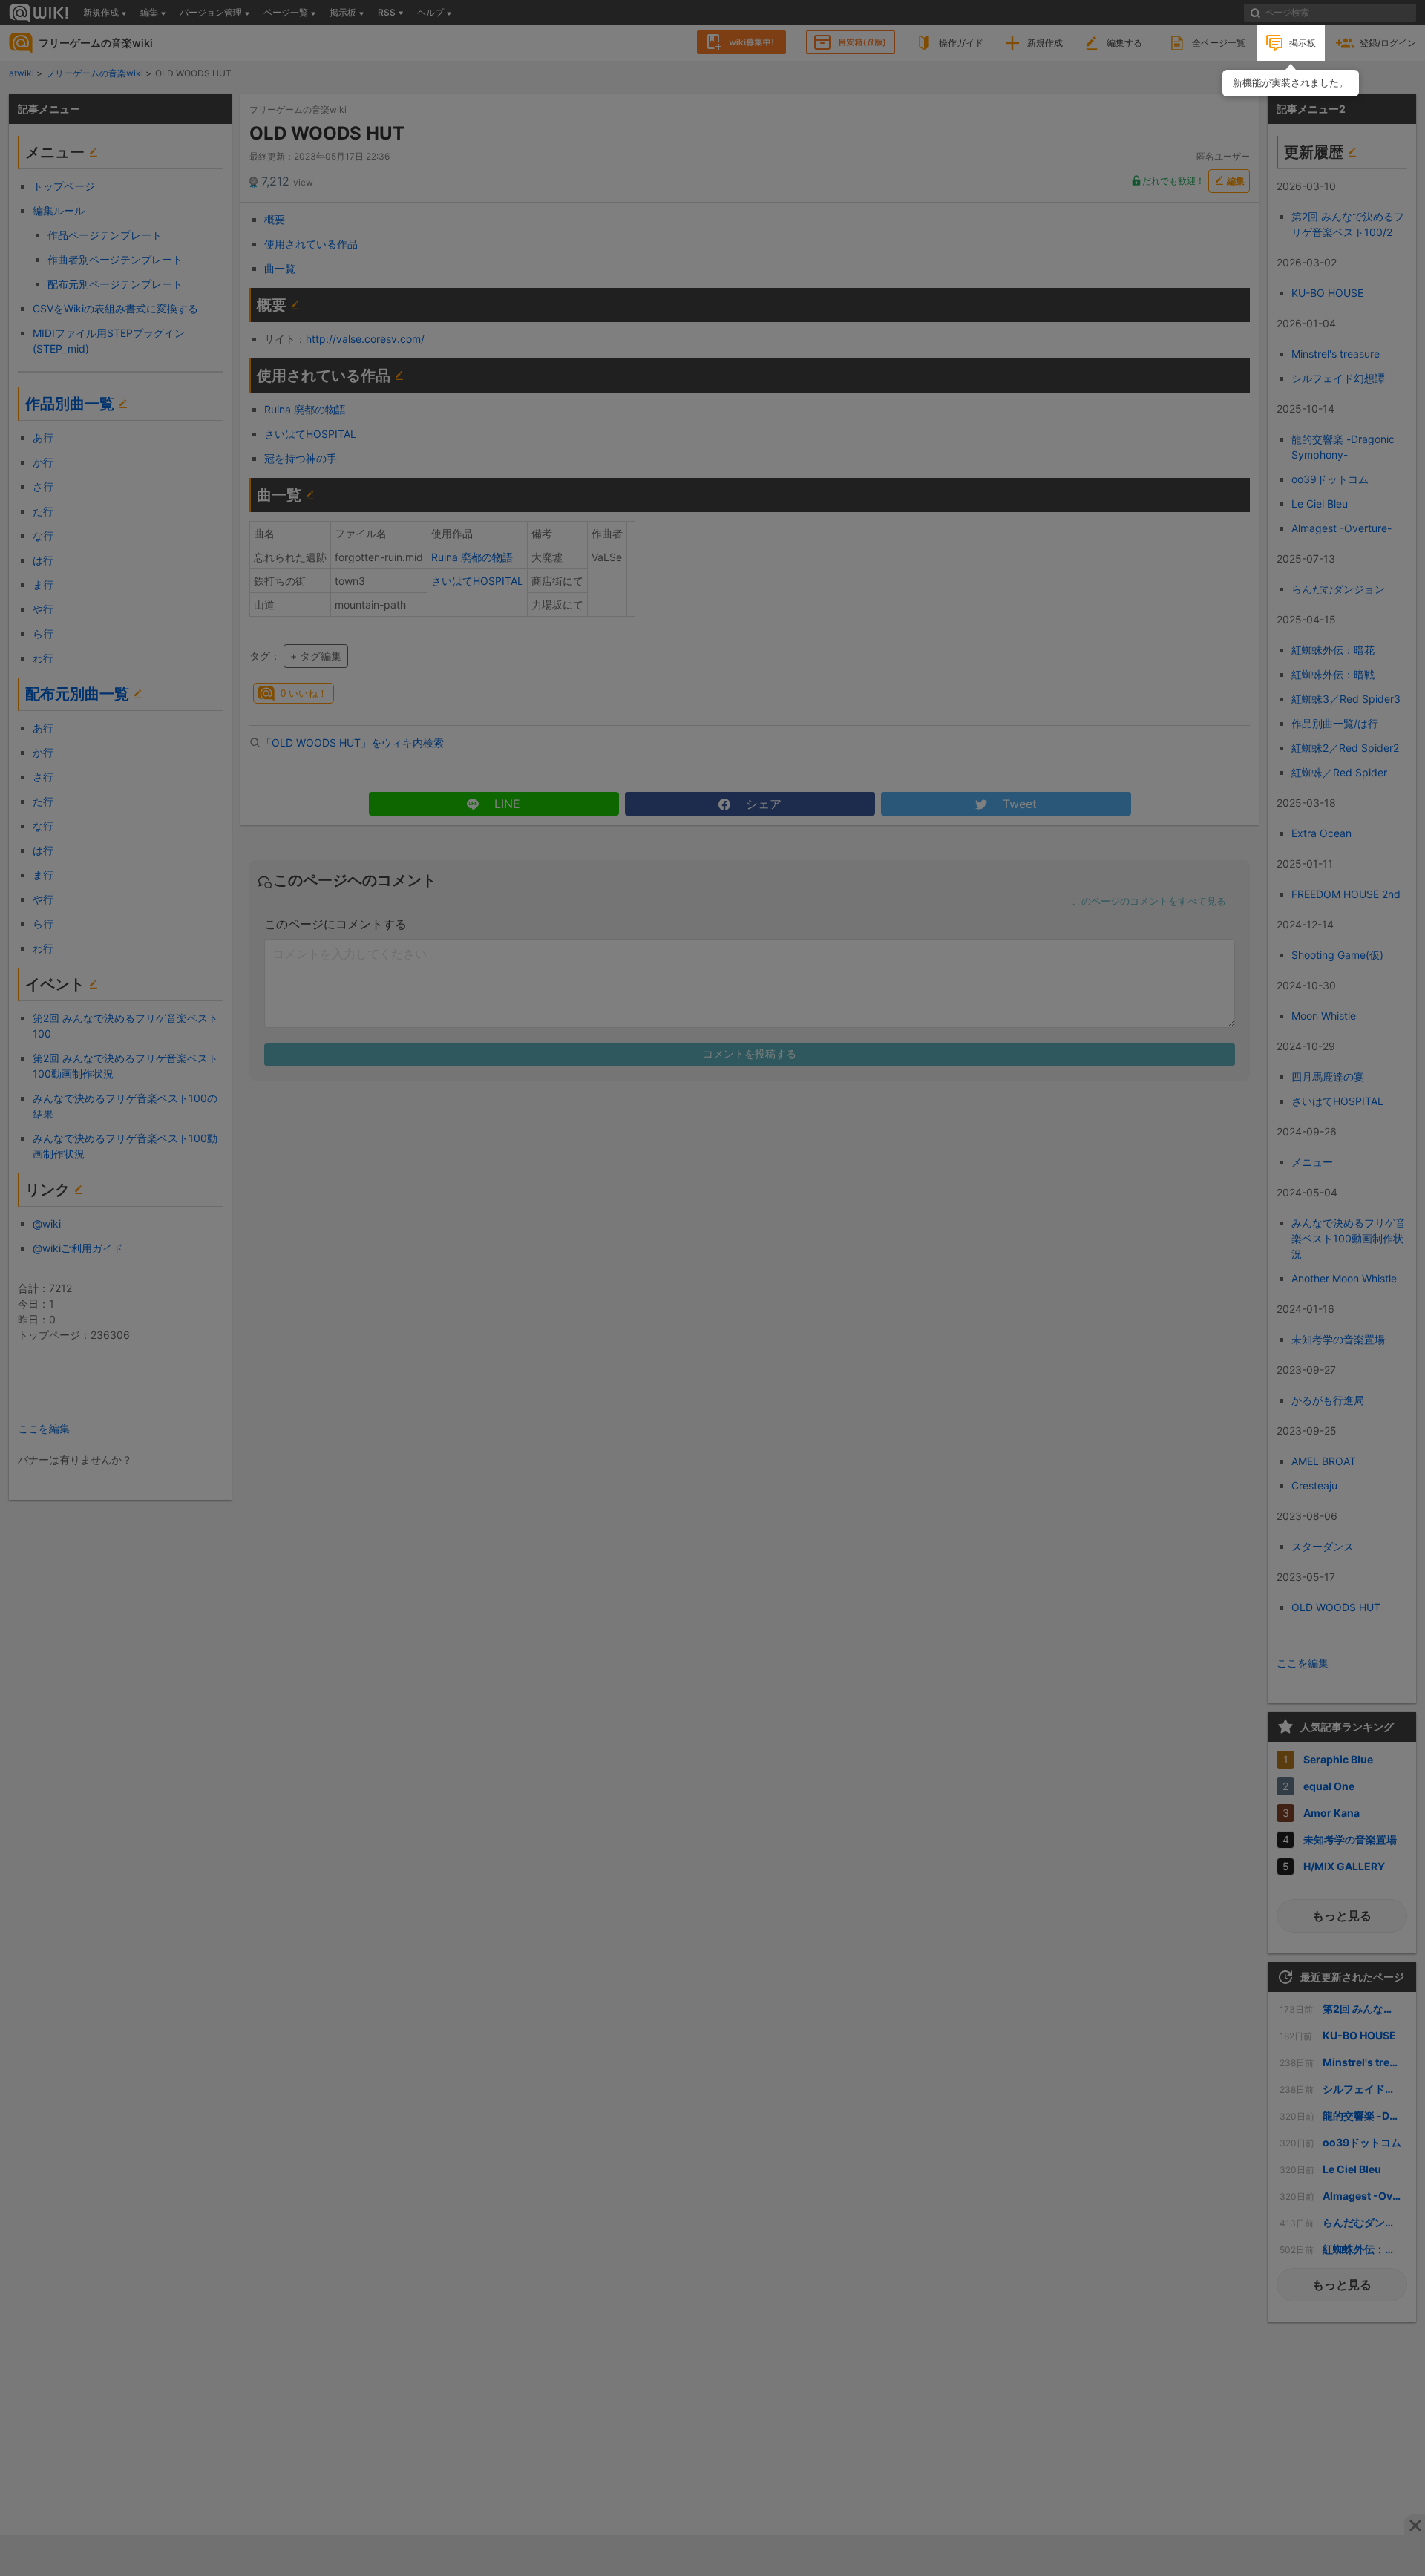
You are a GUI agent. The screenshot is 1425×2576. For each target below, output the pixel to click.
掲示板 (1303, 43)
